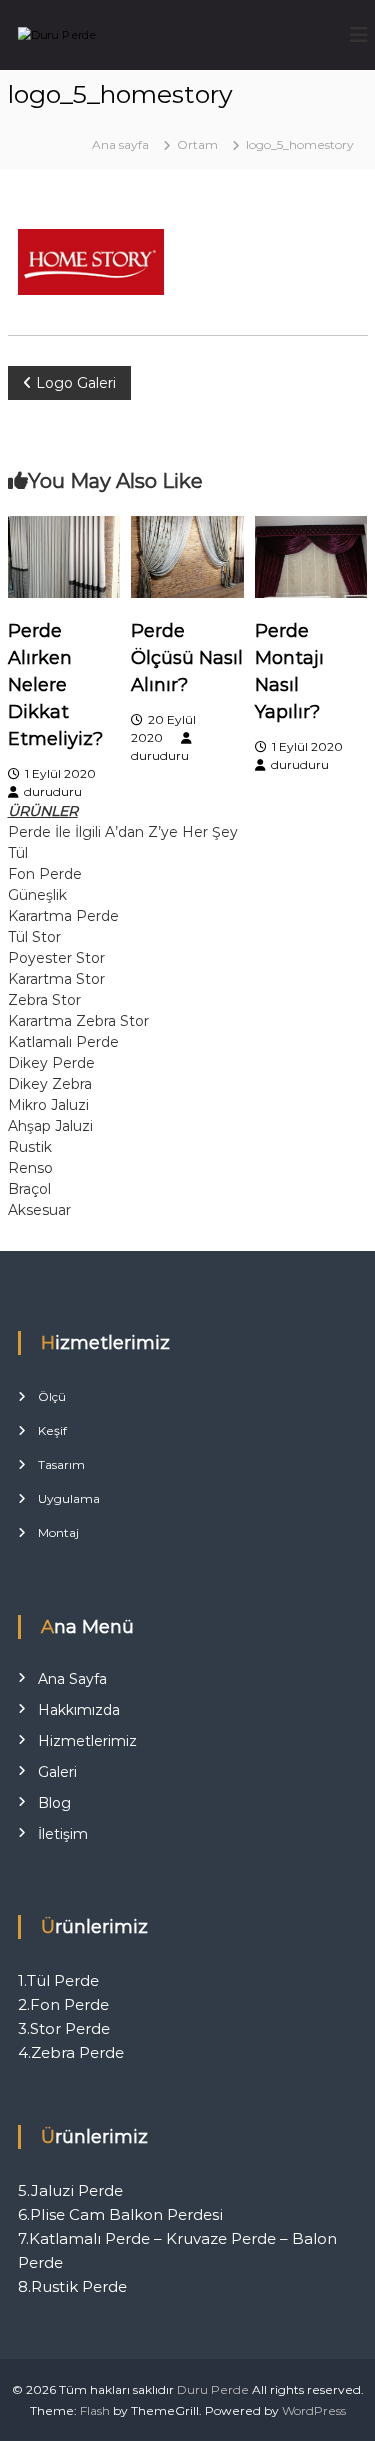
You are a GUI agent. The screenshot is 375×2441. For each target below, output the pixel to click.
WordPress (314, 2410)
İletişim (63, 1834)
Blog (54, 1803)
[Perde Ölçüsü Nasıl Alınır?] (187, 556)
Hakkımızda (79, 1710)
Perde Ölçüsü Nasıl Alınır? (187, 658)
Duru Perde (213, 2389)
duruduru (53, 791)
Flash (95, 2410)
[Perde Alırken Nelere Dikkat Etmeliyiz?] (64, 556)
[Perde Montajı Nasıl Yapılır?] (311, 556)
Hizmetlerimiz (87, 1741)
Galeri (57, 1772)
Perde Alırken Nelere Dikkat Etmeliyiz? (55, 685)
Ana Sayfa (72, 1679)
